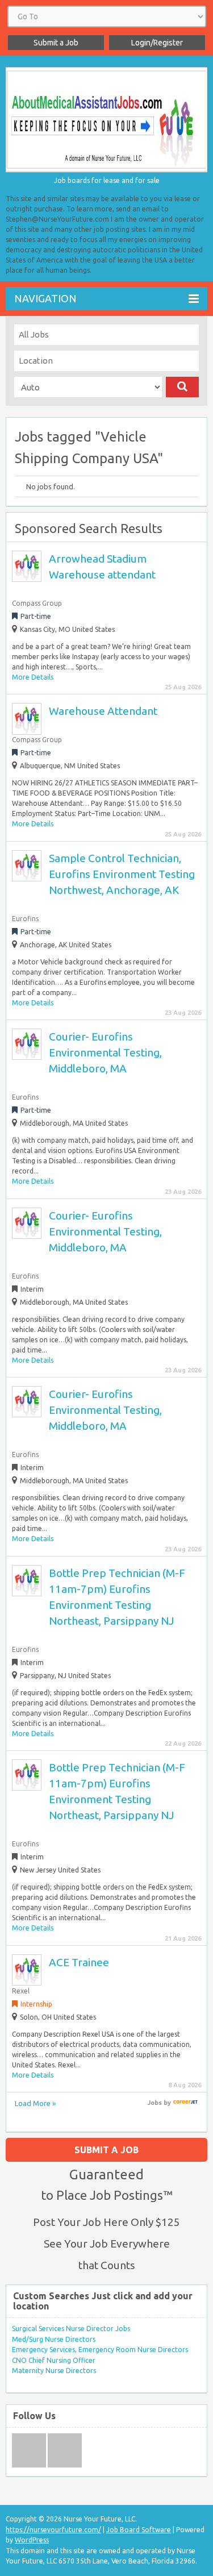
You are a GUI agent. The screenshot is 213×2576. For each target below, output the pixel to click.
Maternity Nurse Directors (54, 2371)
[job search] (185, 2103)
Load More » (35, 2103)
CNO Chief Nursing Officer (54, 2360)
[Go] (183, 387)
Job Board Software (139, 2530)
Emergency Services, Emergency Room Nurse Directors (100, 2350)
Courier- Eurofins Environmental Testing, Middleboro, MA (105, 1052)
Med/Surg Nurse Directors (54, 2339)
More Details (33, 677)
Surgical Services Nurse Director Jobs (71, 2329)
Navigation (45, 298)
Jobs (155, 2103)
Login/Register (157, 43)
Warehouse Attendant (103, 711)
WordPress (32, 2540)
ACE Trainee (79, 1962)
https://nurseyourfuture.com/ (53, 2530)
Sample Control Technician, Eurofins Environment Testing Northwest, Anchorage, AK (122, 874)
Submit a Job (56, 43)
